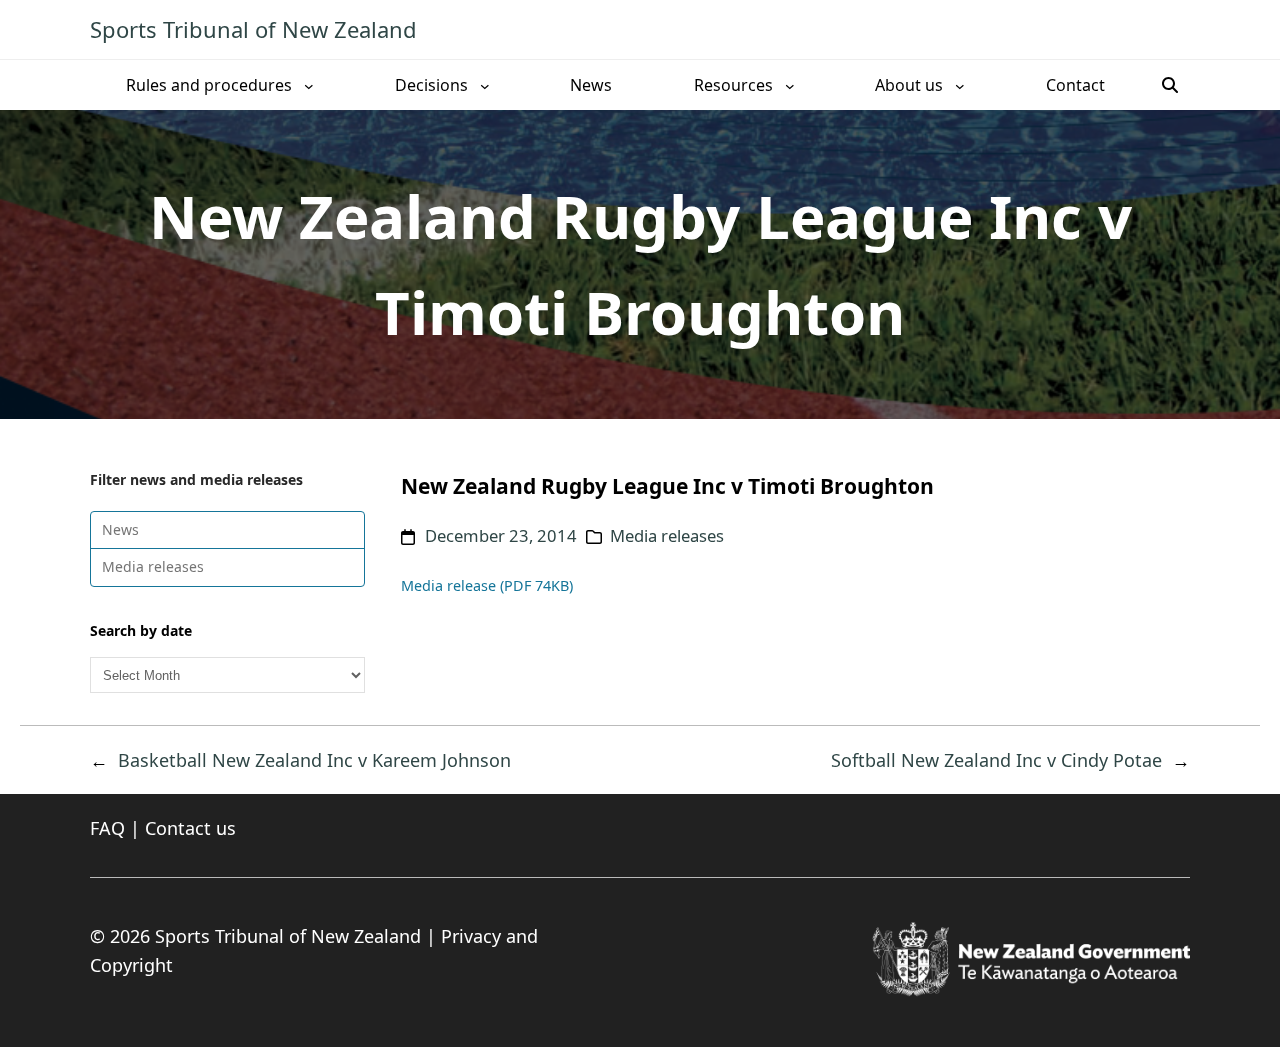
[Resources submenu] (790, 85)
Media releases (153, 566)
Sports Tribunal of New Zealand (253, 29)
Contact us (190, 828)
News (120, 529)
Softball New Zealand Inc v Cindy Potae (996, 760)
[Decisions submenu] (485, 85)
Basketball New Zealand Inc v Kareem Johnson (314, 760)
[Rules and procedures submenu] (309, 85)
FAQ (107, 828)
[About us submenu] (960, 85)
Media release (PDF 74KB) (487, 585)
